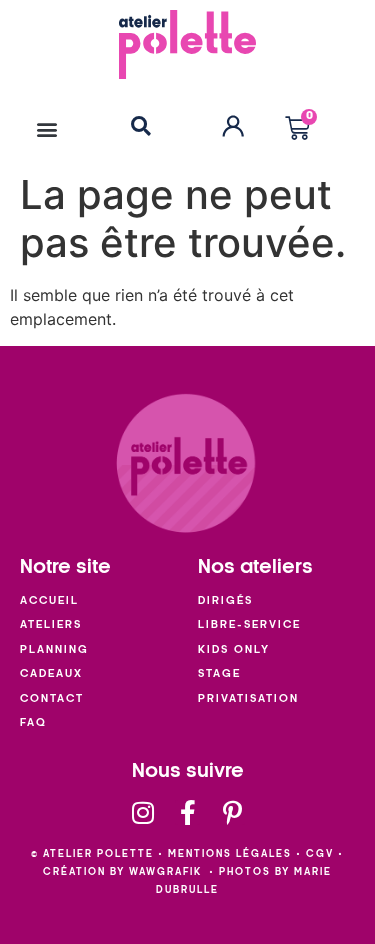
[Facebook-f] (187, 812)
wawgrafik (165, 872)
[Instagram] (142, 812)
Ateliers (51, 624)
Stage (219, 673)
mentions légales (230, 854)
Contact (52, 698)
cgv (320, 854)
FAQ (33, 722)
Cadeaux (51, 673)
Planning (54, 649)
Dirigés (225, 600)
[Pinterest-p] (232, 812)
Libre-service (249, 624)
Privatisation (248, 698)
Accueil (49, 600)
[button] (46, 128)
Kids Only (234, 649)
